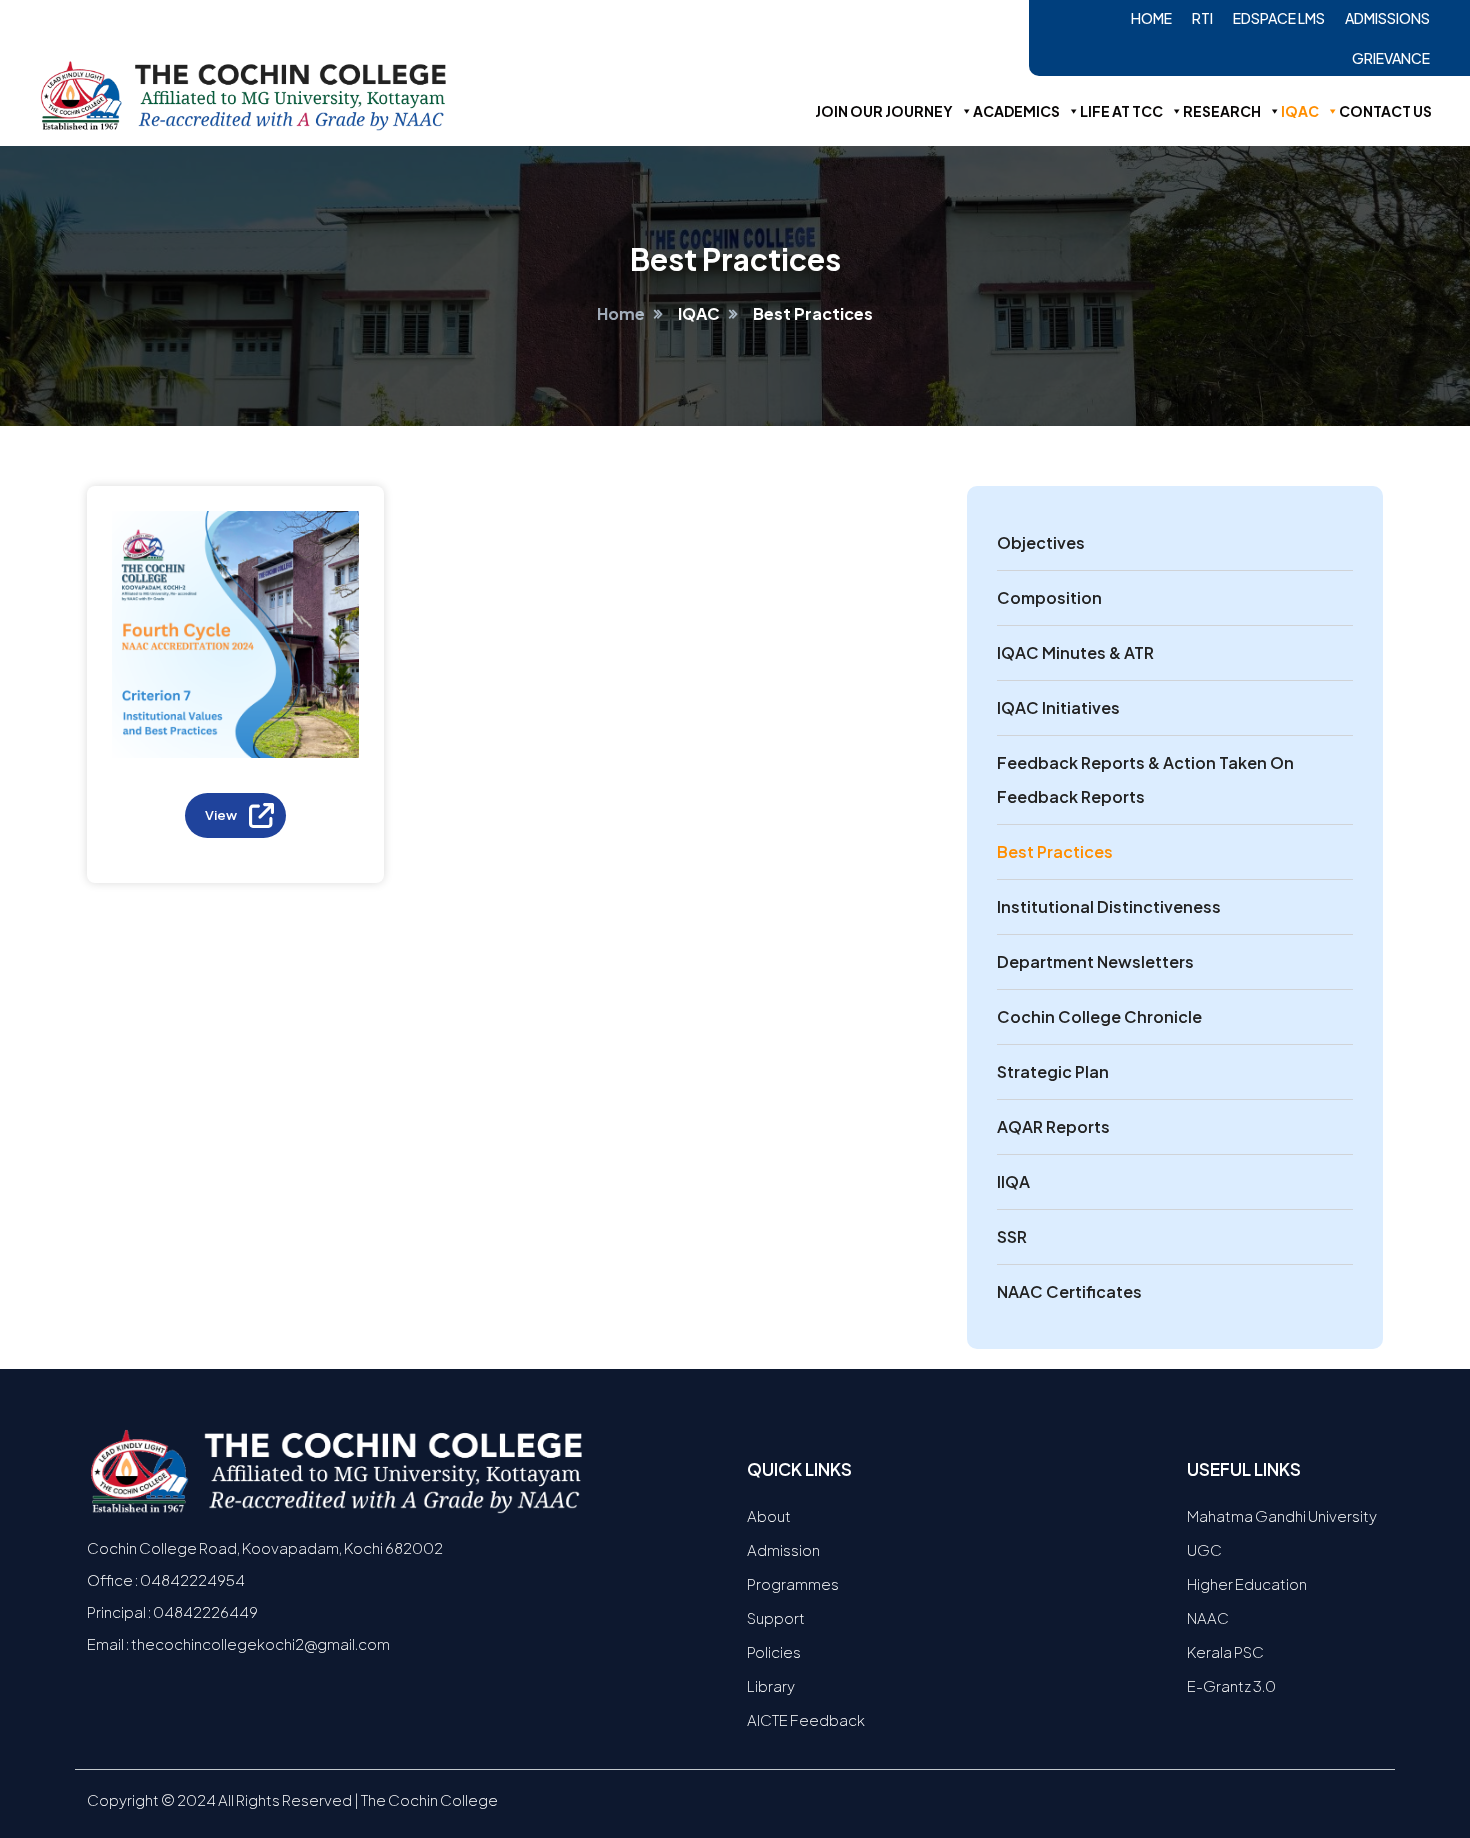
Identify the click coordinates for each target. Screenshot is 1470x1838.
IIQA (1013, 1181)
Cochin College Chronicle (1099, 1016)
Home (1151, 18)
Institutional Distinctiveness (1109, 906)
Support (776, 1617)
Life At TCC (1121, 111)
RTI (1202, 18)
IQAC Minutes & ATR (1075, 652)
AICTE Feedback (806, 1719)
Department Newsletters (1095, 961)
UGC (1204, 1549)
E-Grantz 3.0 (1231, 1685)
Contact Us (1385, 111)
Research (1222, 111)
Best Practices (1055, 851)
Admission (783, 1549)
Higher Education (1247, 1583)
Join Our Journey (884, 111)
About (769, 1515)
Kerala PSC (1225, 1651)
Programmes (793, 1583)
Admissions (1387, 18)
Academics (1016, 111)
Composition (1049, 597)
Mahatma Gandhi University (1282, 1515)
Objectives (1041, 542)
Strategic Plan (1053, 1071)
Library (771, 1685)
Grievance (1391, 58)
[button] (235, 815)
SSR (1012, 1236)
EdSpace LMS (1279, 18)
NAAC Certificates (1069, 1291)
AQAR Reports (1053, 1126)
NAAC (1208, 1617)
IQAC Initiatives (1058, 707)
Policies (774, 1651)
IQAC (1300, 111)
